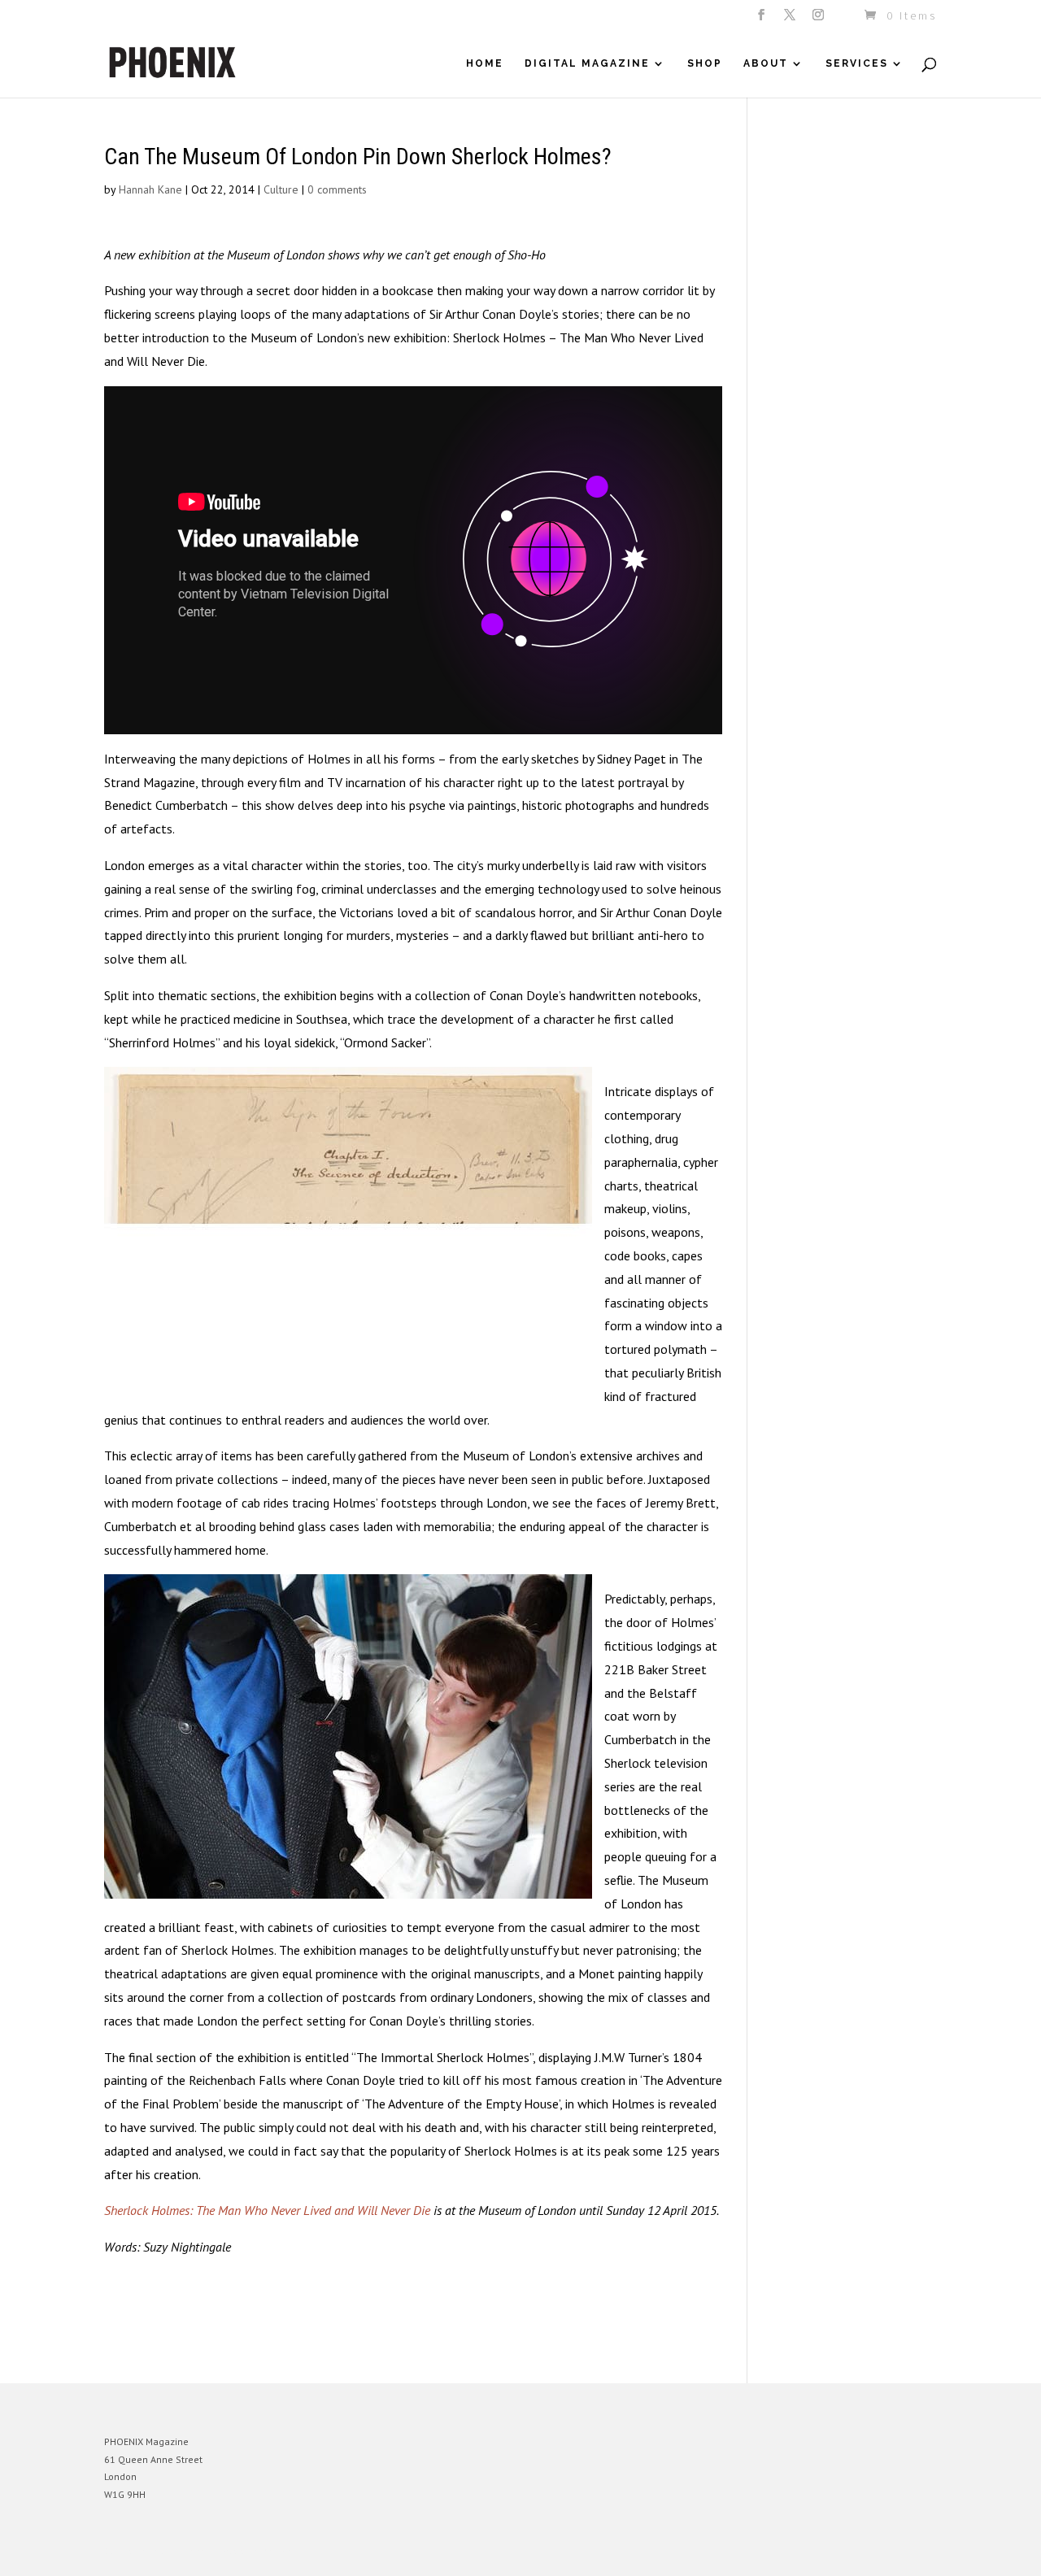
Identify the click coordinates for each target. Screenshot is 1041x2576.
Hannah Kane (150, 189)
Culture (281, 189)
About (766, 63)
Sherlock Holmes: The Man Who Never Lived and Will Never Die (267, 2210)
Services (857, 63)
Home (485, 63)
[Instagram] (819, 20)
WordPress (281, 2551)
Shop (705, 63)
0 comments (337, 189)
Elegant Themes (180, 2551)
